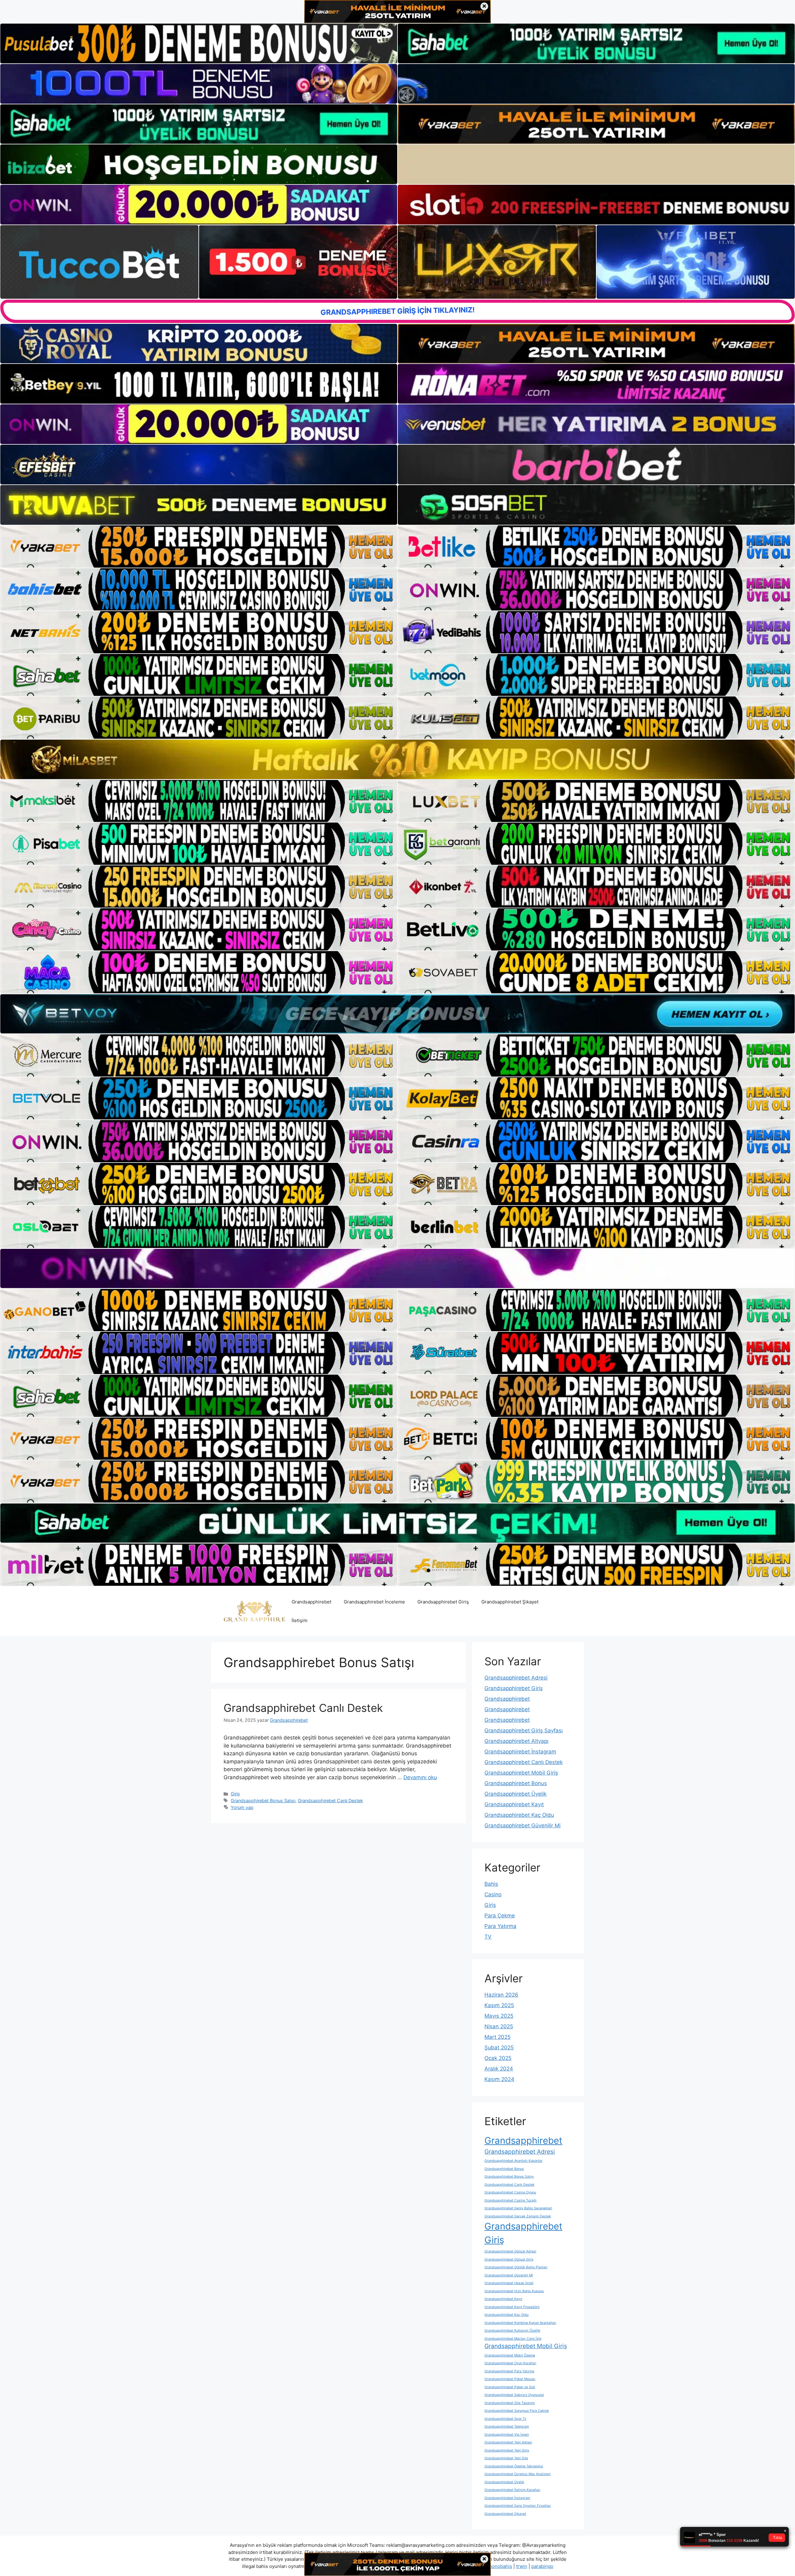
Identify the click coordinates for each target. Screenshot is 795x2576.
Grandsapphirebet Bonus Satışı (263, 1800)
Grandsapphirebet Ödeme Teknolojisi (514, 2466)
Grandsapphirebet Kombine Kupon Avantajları (520, 2323)
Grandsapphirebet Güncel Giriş (509, 2259)
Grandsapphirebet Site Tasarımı (510, 2403)
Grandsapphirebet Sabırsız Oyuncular (514, 2395)
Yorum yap (242, 1807)
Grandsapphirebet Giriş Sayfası (524, 1730)
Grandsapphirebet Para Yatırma (509, 2371)
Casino (493, 1894)
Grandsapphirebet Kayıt (514, 1804)
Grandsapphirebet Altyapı (516, 1741)
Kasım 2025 (499, 2005)
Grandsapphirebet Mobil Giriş (521, 1773)
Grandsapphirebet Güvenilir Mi (522, 1825)
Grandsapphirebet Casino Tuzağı (511, 2200)
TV (488, 1937)
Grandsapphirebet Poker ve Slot (510, 2387)
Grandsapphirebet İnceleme (374, 1602)
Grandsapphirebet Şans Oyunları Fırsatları (518, 2506)
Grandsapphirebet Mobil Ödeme (510, 2355)
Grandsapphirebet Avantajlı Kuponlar (513, 2161)
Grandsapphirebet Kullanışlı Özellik (512, 2331)
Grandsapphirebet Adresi (516, 1678)
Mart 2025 (497, 2037)
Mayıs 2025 (499, 2016)
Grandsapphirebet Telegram (507, 2426)
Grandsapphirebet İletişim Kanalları (512, 2490)
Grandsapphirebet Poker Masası (510, 2379)
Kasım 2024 (499, 2079)
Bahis (491, 1884)
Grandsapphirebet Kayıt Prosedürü (512, 2307)
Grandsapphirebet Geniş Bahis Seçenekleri (518, 2208)
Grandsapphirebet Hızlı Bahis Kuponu (514, 2291)
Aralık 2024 (499, 2069)
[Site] (199, 546)
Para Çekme (500, 1916)
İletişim (300, 1620)
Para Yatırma (500, 1926)
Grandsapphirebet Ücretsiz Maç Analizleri (518, 2474)
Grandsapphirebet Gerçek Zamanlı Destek (518, 2216)
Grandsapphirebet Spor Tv (505, 2419)
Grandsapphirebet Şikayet (510, 1602)
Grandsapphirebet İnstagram (520, 1752)
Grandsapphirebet (311, 1602)
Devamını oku (420, 1777)
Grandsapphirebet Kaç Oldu (519, 1815)
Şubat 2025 (499, 2048)
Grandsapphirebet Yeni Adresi (508, 2442)
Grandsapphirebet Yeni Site (506, 2458)
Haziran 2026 (501, 1995)
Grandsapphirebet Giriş (443, 1602)
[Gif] (397, 759)
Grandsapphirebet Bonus (516, 1783)
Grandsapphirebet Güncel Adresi (510, 2251)
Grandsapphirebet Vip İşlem (507, 2435)
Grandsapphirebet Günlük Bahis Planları (516, 2267)
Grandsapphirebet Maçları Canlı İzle (513, 2339)
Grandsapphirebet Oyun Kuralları (510, 2363)
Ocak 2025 (498, 2058)
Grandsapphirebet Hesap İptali (509, 2283)
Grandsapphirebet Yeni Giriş (507, 2450)
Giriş (235, 1794)
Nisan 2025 (499, 2026)
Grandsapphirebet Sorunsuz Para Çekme (517, 2411)
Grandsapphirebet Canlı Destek (303, 1708)
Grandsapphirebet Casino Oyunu (510, 2192)
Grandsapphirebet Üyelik (516, 1794)
